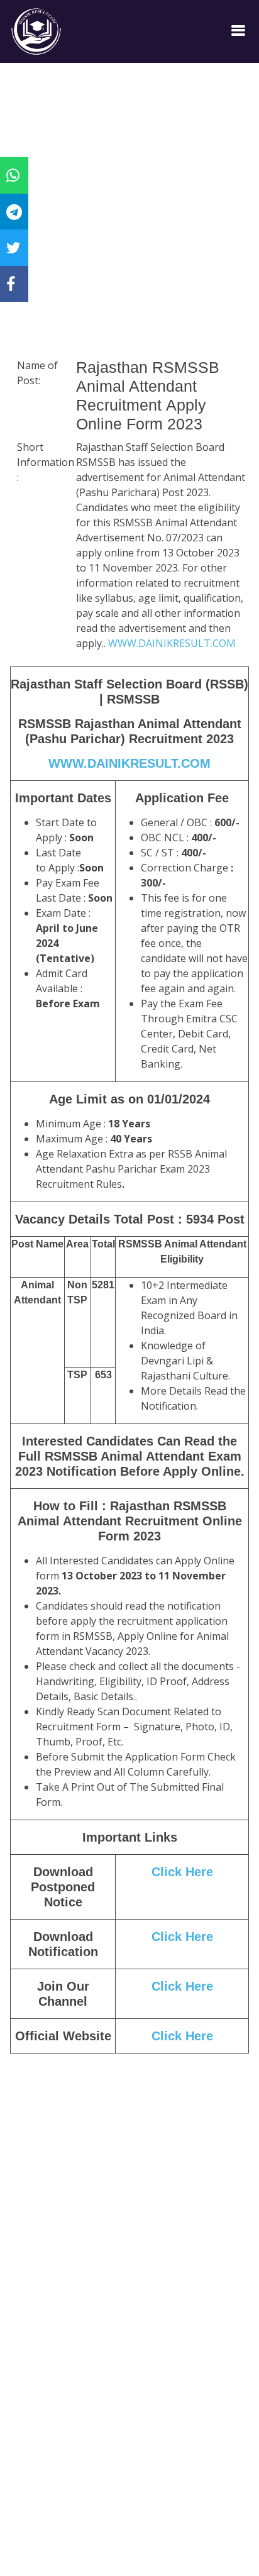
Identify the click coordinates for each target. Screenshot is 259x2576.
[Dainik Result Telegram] (14, 211)
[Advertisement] (129, 227)
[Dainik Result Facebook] (11, 284)
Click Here (182, 1872)
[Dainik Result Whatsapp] (13, 175)
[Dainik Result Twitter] (14, 247)
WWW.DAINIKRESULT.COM (172, 643)
